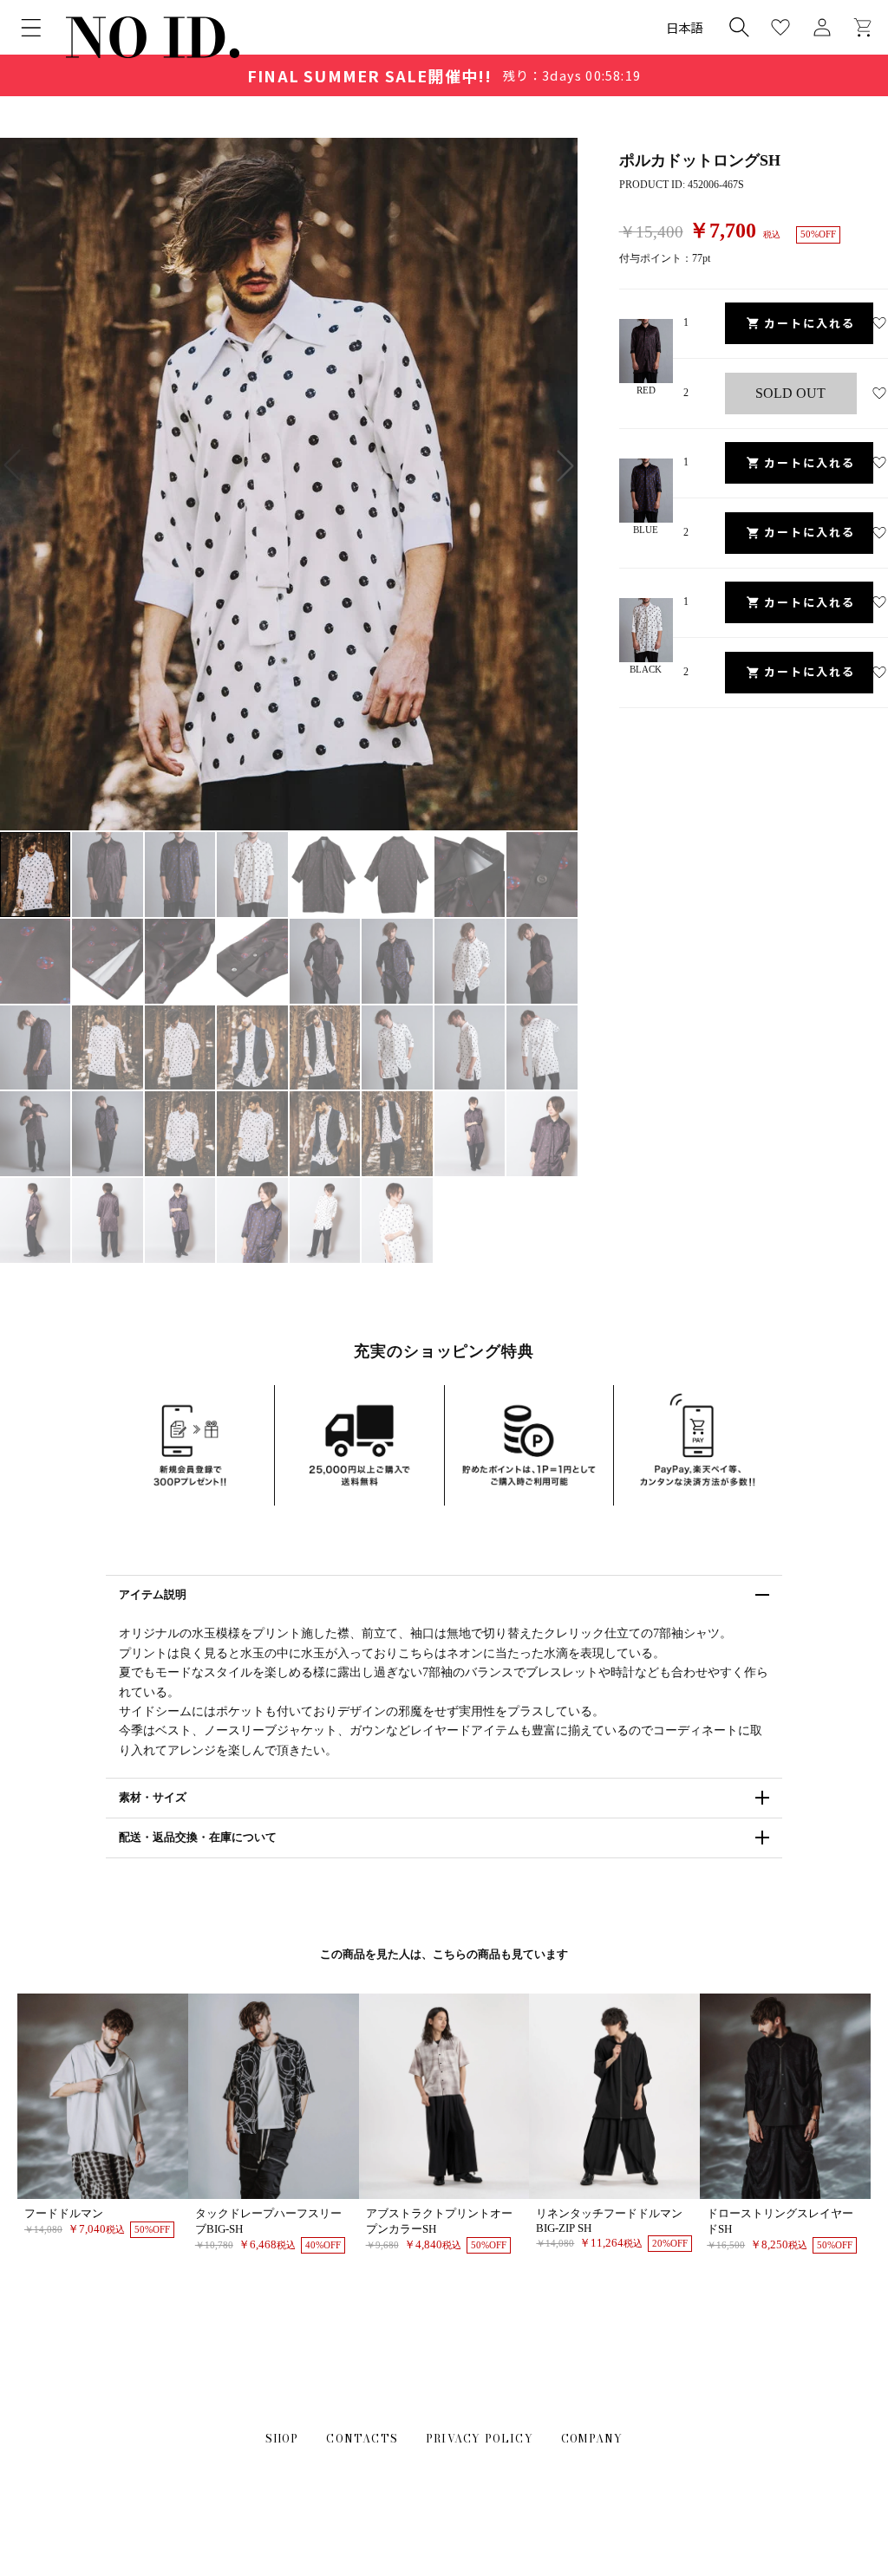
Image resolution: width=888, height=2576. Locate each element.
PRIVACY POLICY (480, 2439)
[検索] (739, 27)
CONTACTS (362, 2439)
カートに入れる (810, 323)
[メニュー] (31, 28)
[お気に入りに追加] (879, 323)
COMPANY (592, 2439)
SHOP (282, 2439)
